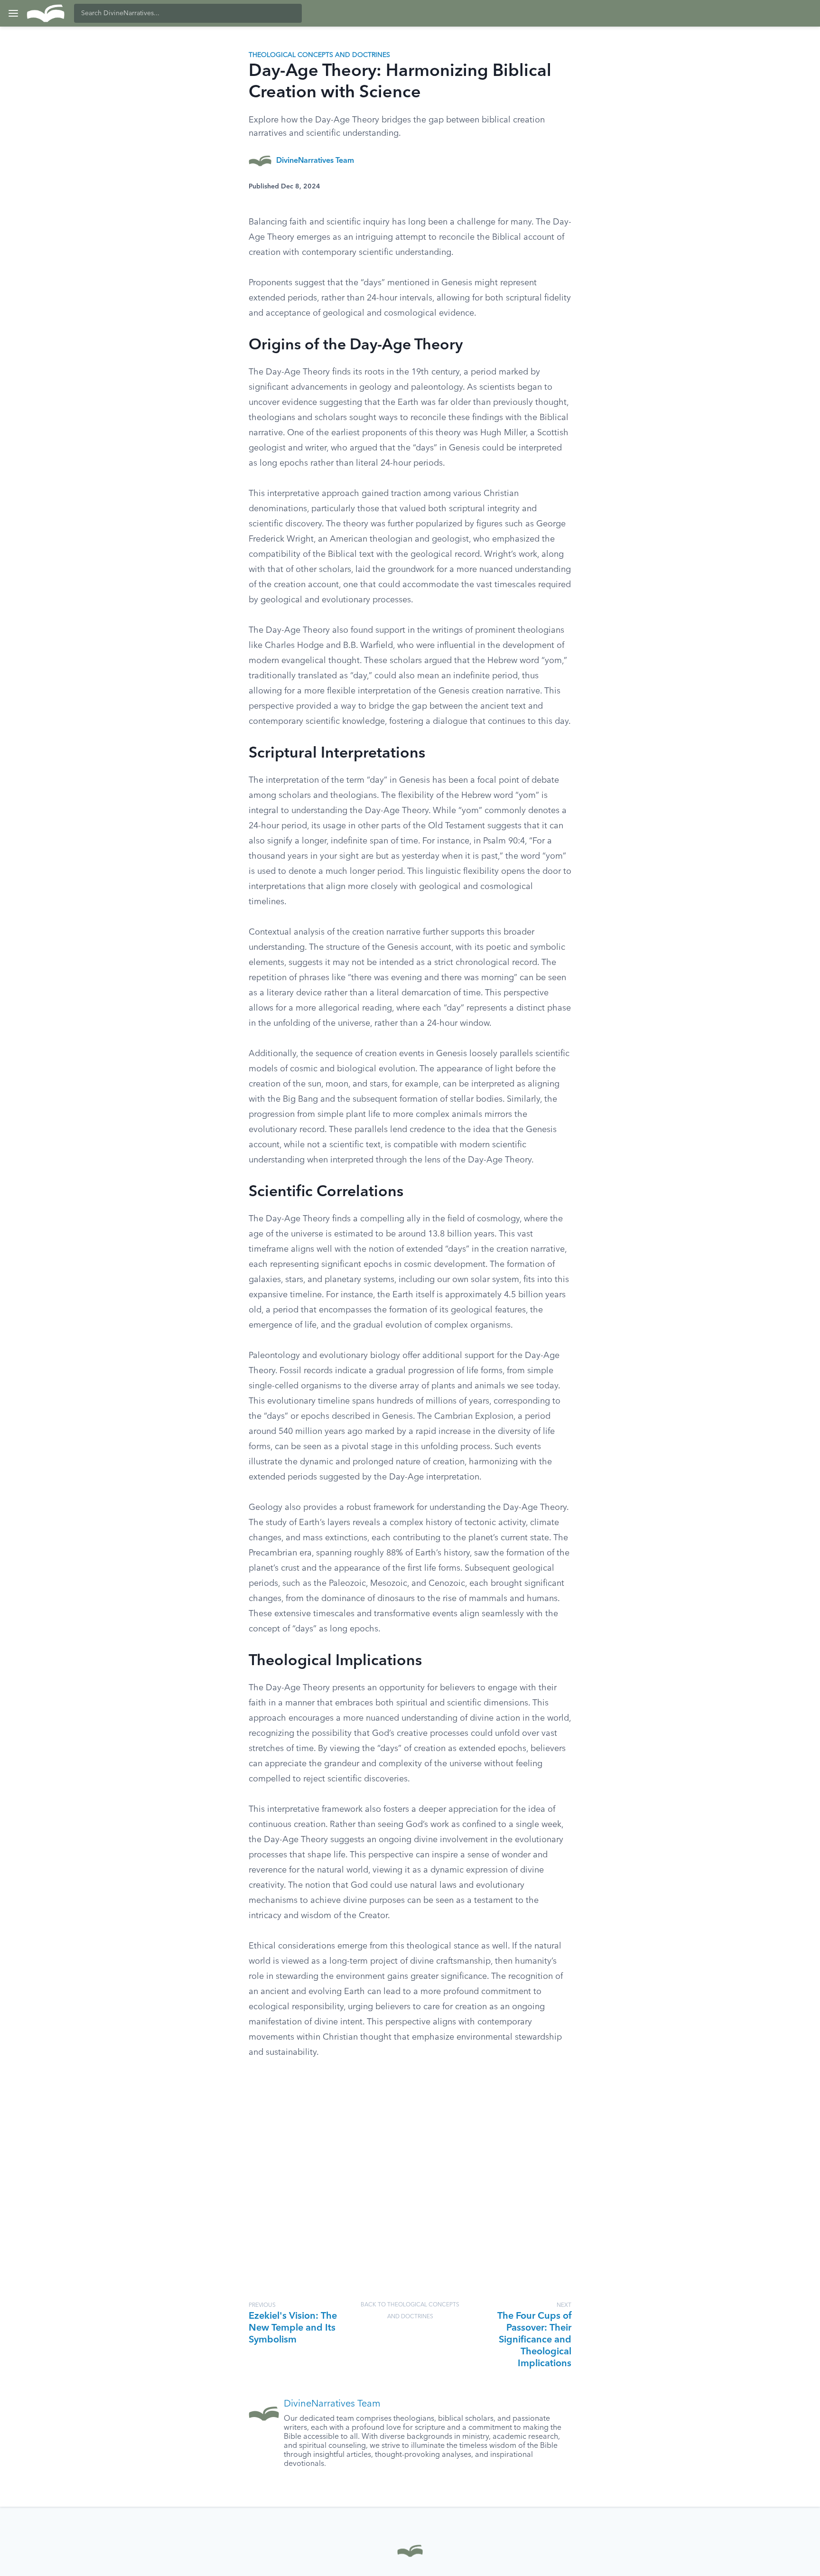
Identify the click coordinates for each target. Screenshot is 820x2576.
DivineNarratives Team (315, 161)
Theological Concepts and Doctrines (319, 55)
